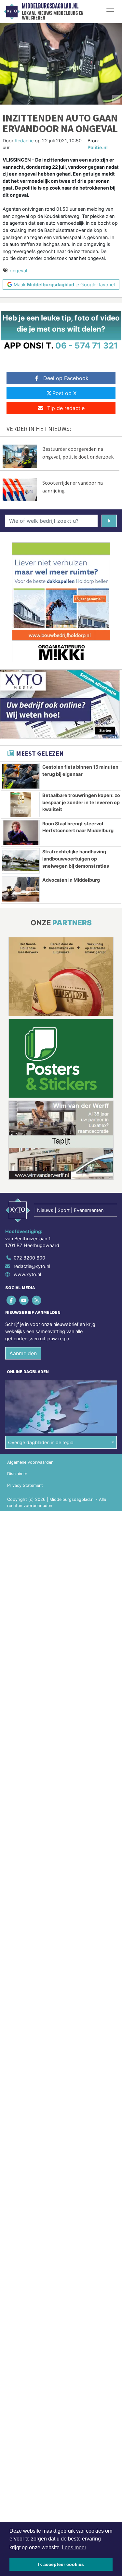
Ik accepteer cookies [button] (61, 2564)
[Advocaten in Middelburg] (21, 889)
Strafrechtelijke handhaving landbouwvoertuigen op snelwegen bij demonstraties (76, 859)
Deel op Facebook (66, 378)
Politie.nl (98, 147)
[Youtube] (24, 1300)
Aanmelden (23, 1353)
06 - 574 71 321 (87, 345)
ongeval (18, 270)
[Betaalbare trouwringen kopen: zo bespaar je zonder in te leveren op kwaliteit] (21, 804)
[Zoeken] (109, 521)
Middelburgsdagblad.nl (50, 6)
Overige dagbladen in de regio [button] (41, 1442)
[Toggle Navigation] (110, 11)
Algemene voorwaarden (30, 1462)
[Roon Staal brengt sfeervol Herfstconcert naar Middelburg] (21, 833)
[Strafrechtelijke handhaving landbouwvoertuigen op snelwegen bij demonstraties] (21, 861)
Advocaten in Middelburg (71, 880)
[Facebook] (12, 1300)
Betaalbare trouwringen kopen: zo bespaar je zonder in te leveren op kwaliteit (81, 802)
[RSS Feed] (37, 1300)
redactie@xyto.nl (32, 1266)
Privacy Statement (25, 1485)
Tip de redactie (66, 408)
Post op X (64, 393)
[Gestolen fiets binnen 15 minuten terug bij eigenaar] (21, 776)
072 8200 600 (29, 1258)
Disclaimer (17, 1474)
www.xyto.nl (27, 1274)
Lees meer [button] (74, 2548)
